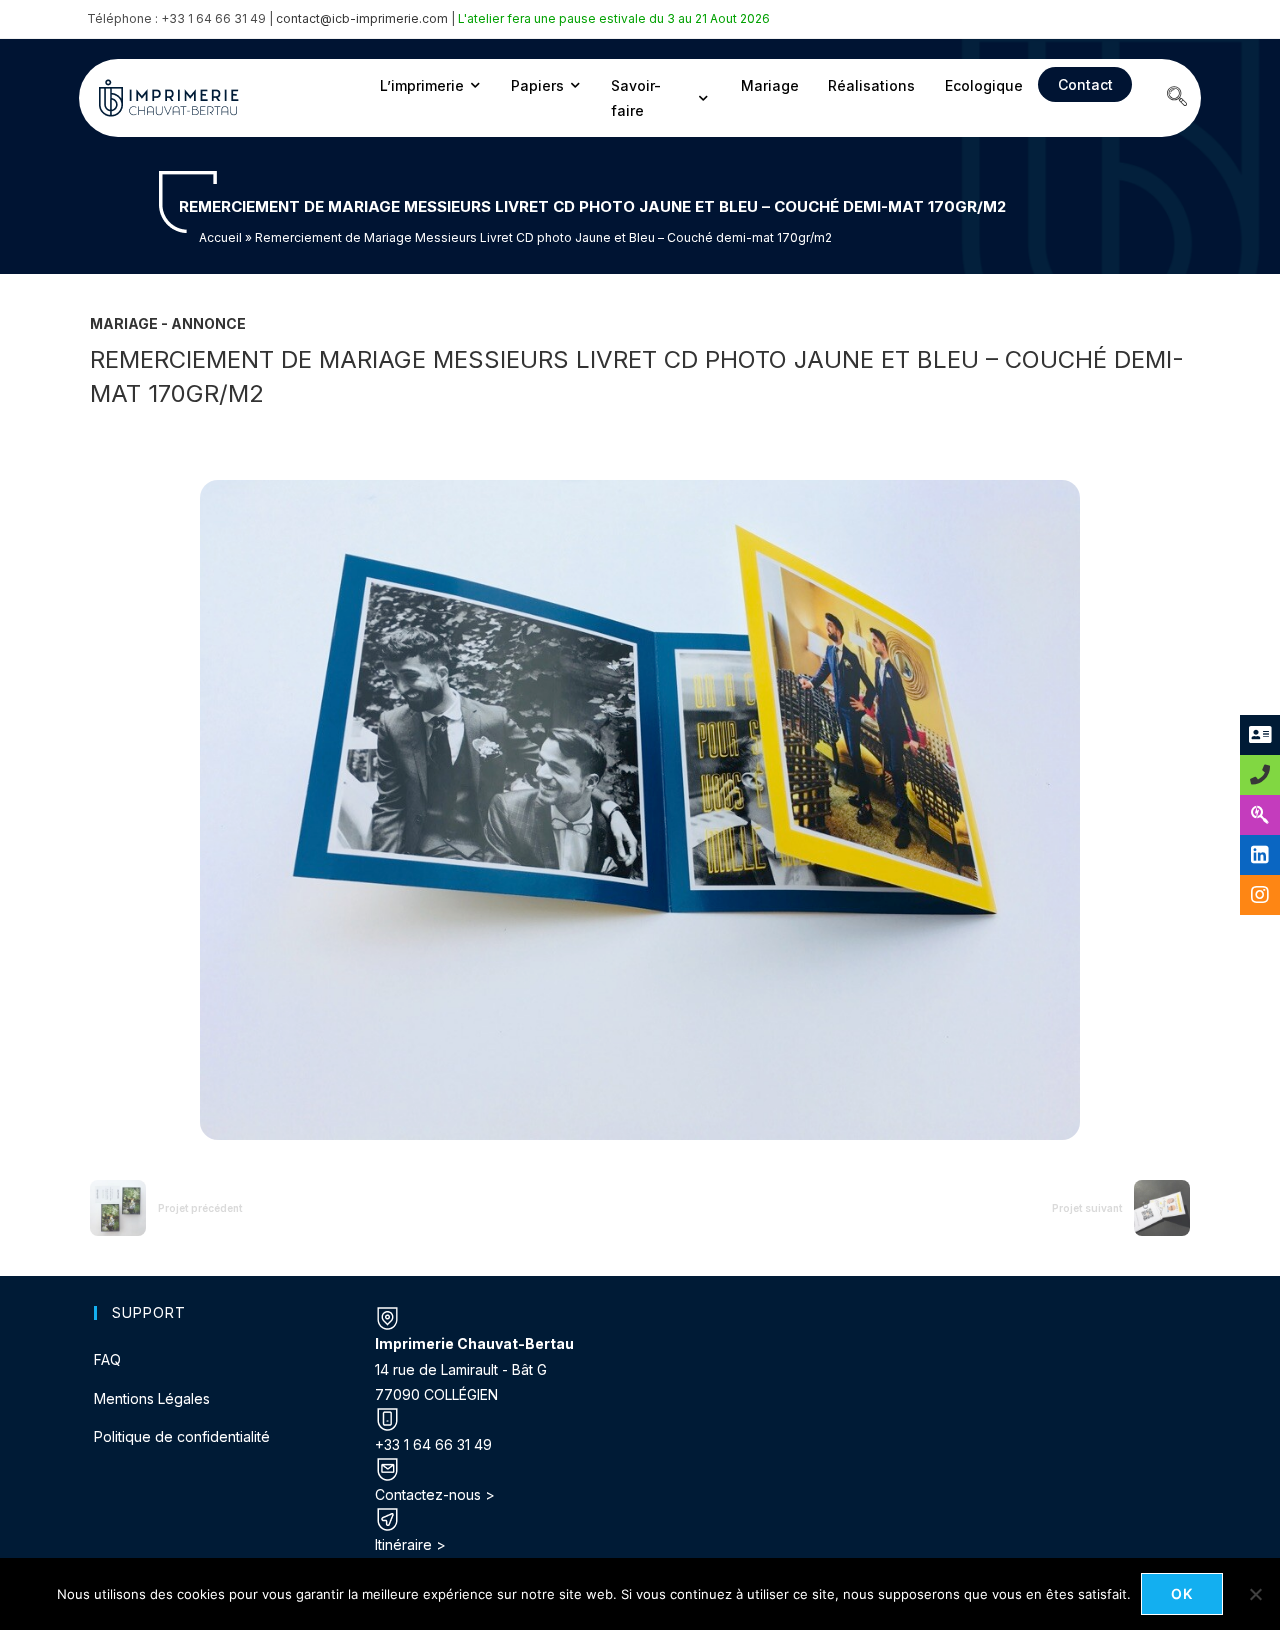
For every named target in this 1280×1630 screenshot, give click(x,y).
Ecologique (984, 85)
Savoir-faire (636, 98)
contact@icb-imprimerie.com (362, 18)
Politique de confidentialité (182, 1436)
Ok (1182, 1593)
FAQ (107, 1359)
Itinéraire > (410, 1544)
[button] (1177, 98)
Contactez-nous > (435, 1494)
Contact (1085, 84)
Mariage (770, 85)
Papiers (537, 85)
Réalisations (871, 85)
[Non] (1255, 1594)
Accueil (220, 237)
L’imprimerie (422, 85)
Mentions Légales (152, 1398)
